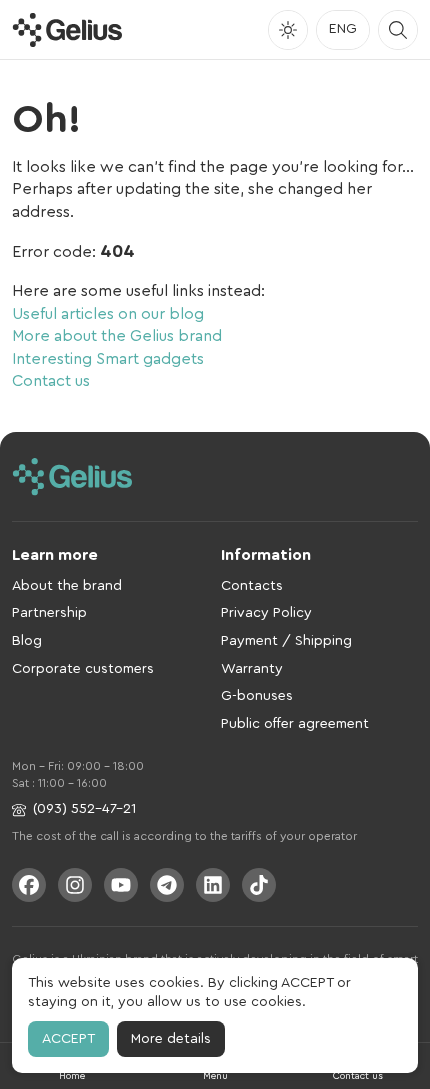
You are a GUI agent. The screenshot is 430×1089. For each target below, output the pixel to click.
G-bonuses (257, 696)
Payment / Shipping (286, 641)
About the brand (67, 586)
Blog (27, 641)
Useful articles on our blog (108, 314)
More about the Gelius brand (117, 336)
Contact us (51, 381)
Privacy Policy (266, 613)
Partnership (49, 613)
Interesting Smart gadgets (108, 359)
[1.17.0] (67, 30)
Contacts (252, 586)
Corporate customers (83, 669)
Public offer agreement (295, 724)
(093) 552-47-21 (84, 809)
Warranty (252, 669)
